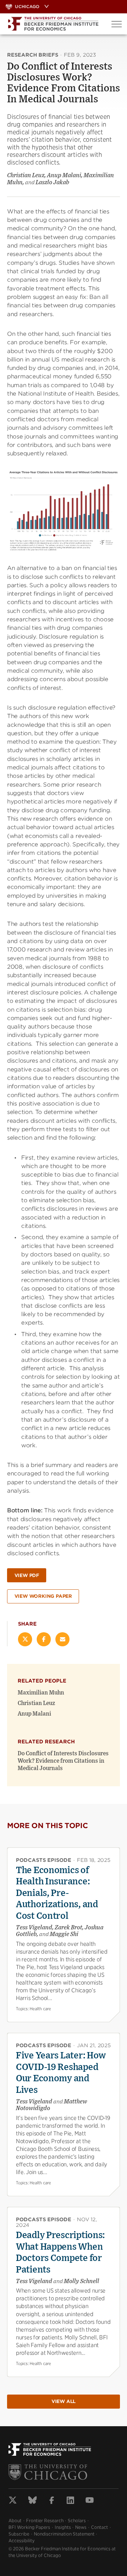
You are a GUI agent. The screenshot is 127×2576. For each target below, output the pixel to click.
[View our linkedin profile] (70, 2501)
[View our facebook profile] (52, 2501)
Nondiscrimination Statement (64, 2534)
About (15, 2521)
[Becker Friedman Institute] (53, 24)
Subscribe (19, 2534)
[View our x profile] (13, 2501)
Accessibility (22, 2541)
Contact (99, 2527)
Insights (63, 2527)
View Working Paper (43, 1596)
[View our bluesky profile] (32, 2501)
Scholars (77, 2521)
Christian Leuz (36, 1703)
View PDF (27, 1575)
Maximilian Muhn (41, 1693)
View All (64, 2401)
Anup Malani (34, 1714)
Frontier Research (45, 2521)
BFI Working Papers (29, 2527)
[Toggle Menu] (117, 24)
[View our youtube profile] (90, 2501)
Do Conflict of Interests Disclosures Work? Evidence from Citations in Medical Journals (63, 1761)
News (81, 2527)
